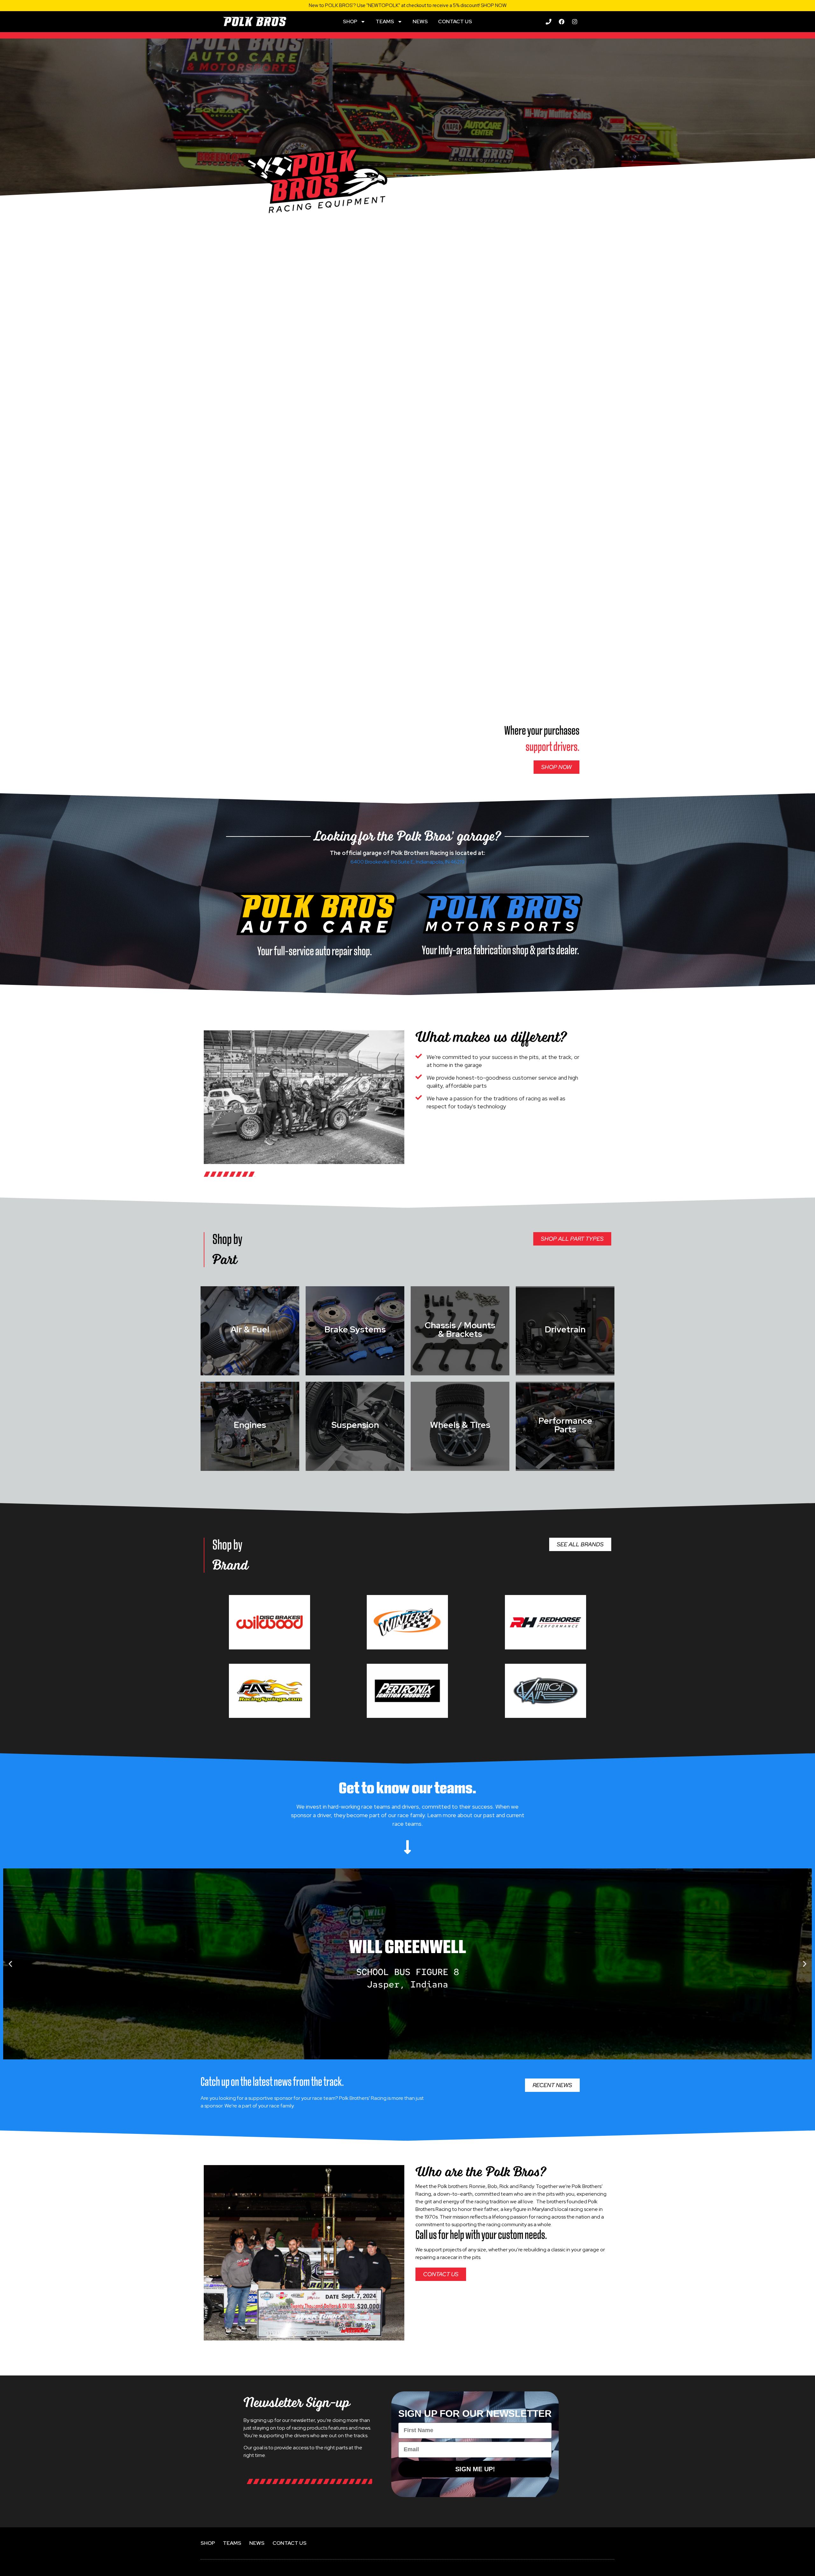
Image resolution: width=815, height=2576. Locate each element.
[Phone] (549, 22)
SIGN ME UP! (475, 2469)
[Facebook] (562, 22)
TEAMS (385, 21)
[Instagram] (575, 22)
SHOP (350, 21)
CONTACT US (455, 21)
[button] (10, 1964)
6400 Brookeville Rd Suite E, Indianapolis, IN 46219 (407, 862)
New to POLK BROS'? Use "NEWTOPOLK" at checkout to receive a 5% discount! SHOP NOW (408, 5)
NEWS (420, 21)
